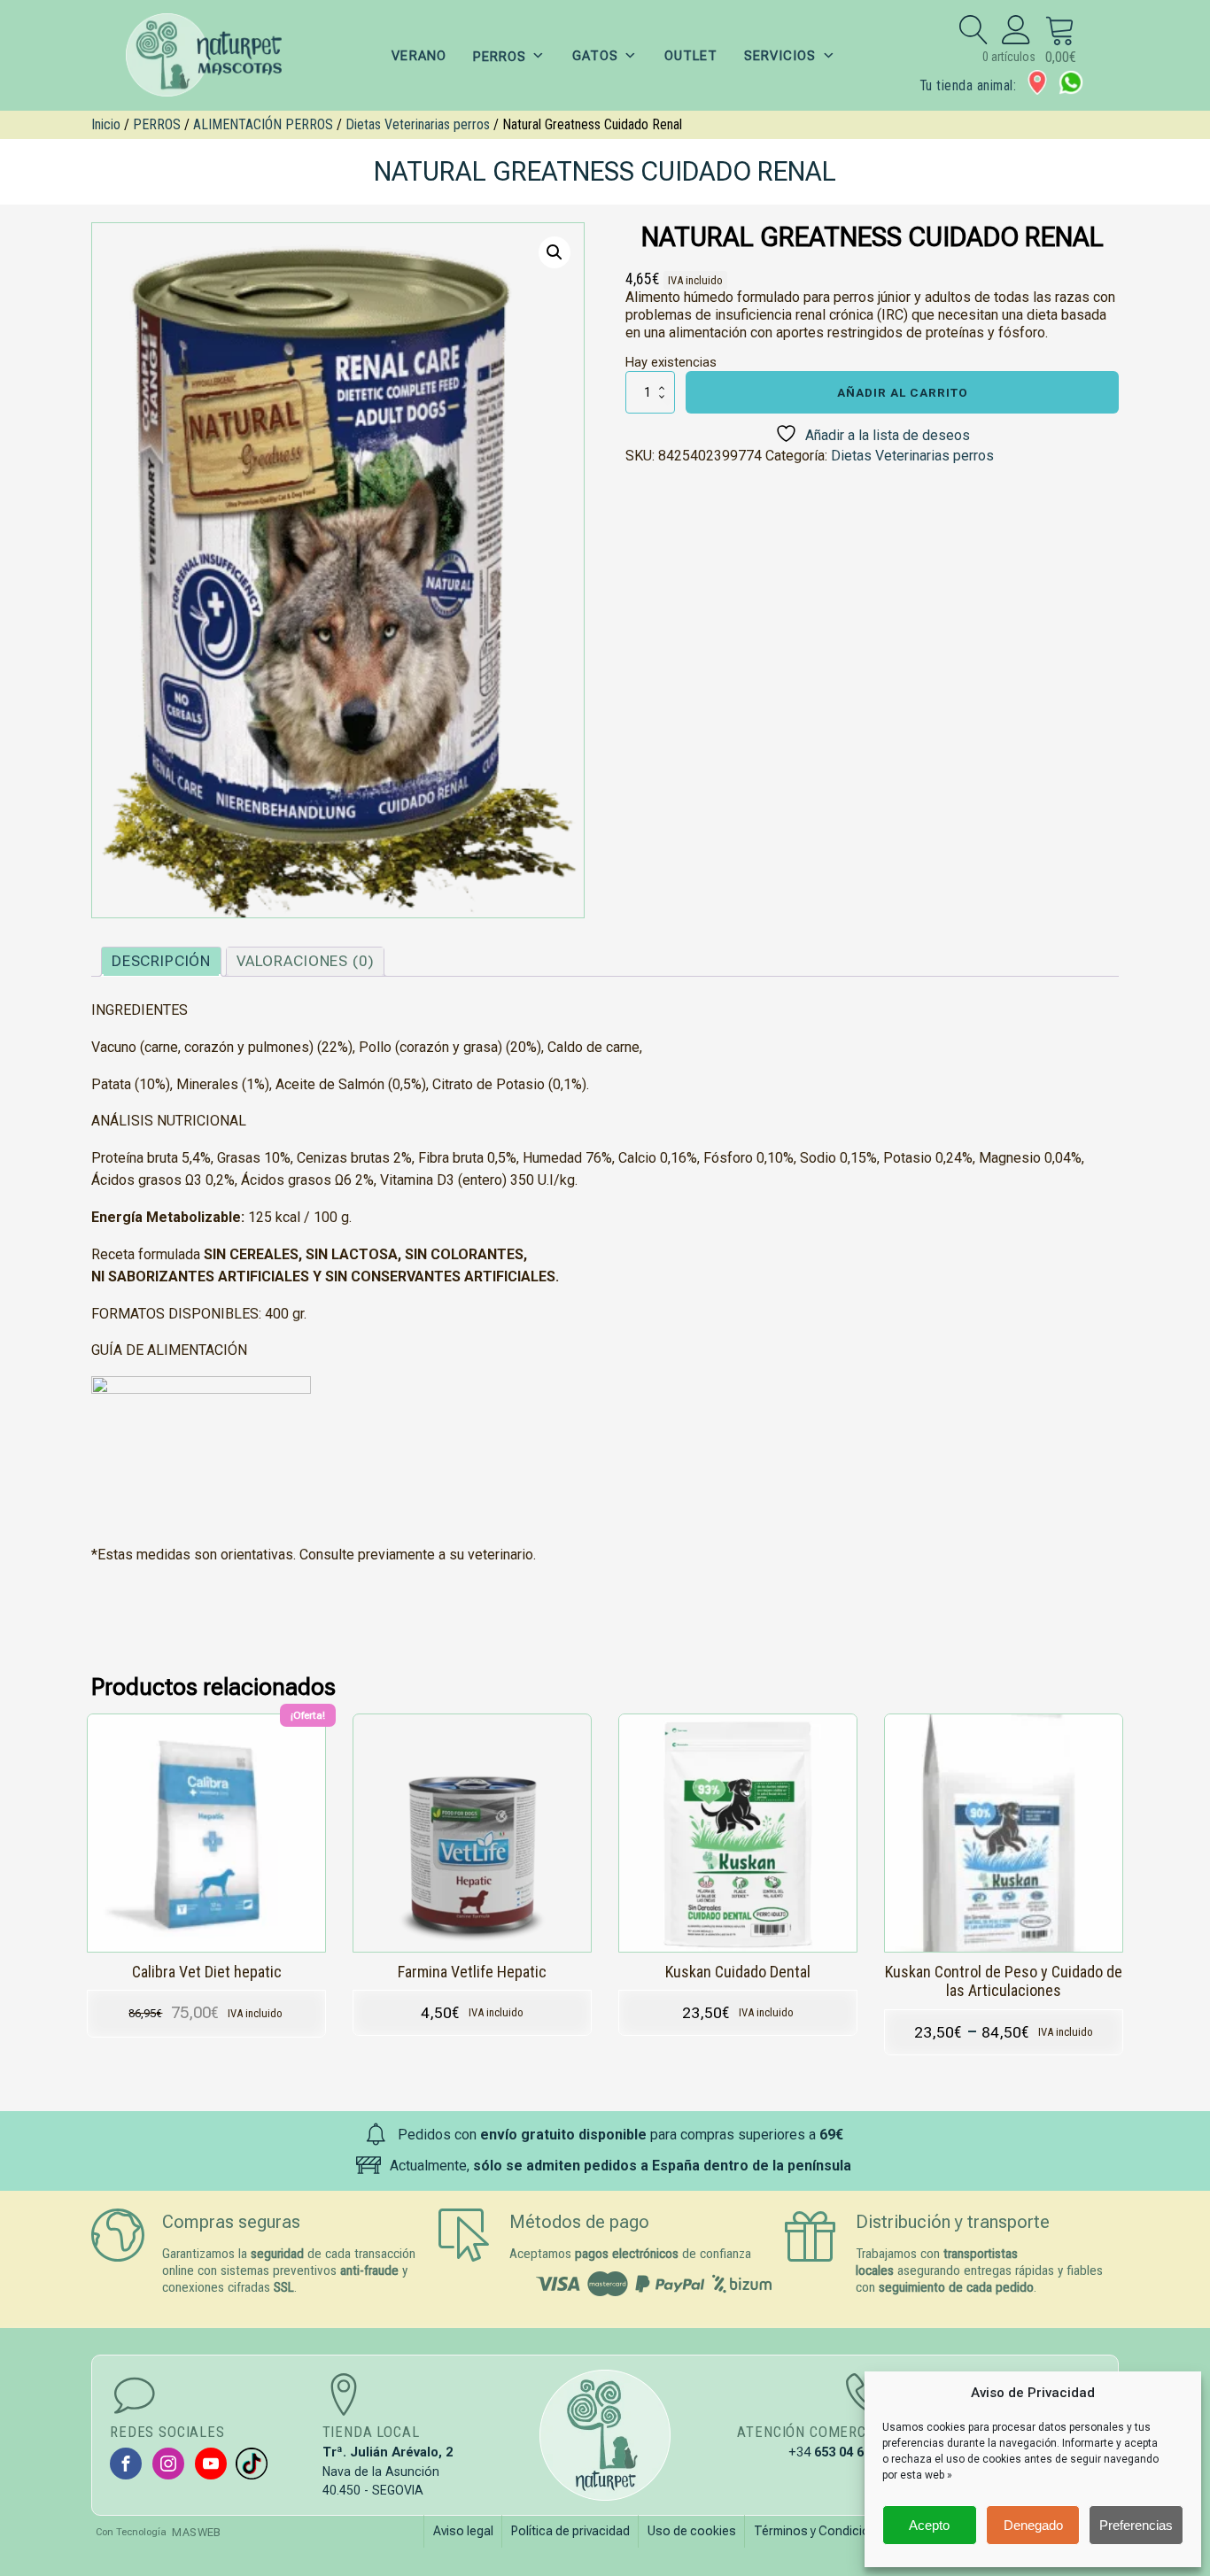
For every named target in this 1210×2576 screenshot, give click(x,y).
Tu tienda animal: (968, 85)
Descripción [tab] (161, 961)
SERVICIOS (780, 56)
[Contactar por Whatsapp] (1071, 82)
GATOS (595, 56)
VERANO (419, 56)
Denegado (1033, 2525)
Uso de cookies (692, 2531)
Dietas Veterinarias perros (418, 124)
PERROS (157, 124)
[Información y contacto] (1037, 82)
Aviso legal (463, 2531)
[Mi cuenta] (1016, 29)
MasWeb (196, 2532)
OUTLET (691, 56)
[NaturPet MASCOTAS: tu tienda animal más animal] (605, 2435)
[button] (555, 252)
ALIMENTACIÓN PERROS (263, 124)
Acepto (929, 2525)
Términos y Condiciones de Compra (855, 2531)
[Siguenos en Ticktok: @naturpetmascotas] (252, 2464)
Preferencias (1136, 2525)
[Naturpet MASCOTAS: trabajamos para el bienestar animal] (215, 55)
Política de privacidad (570, 2531)
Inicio (106, 124)
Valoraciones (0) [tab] (305, 961)
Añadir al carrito (903, 392)
